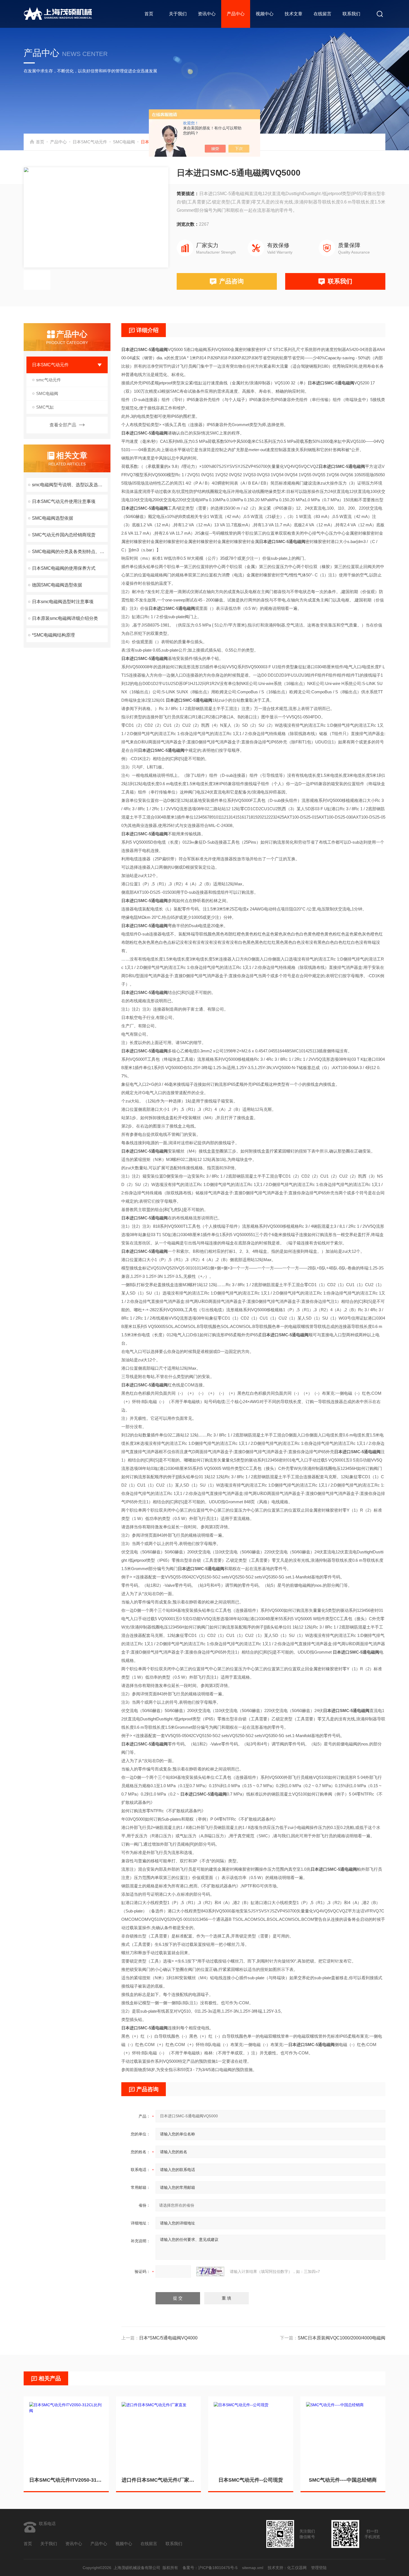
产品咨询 (231, 281)
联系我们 (351, 14)
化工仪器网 (297, 2568)
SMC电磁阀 (124, 142)
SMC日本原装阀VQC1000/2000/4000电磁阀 (342, 2338)
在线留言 (322, 14)
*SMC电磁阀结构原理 (53, 635)
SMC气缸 (45, 407)
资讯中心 (207, 14)
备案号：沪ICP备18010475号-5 (210, 2568)
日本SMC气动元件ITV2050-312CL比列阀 (66, 2480)
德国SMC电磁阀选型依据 (57, 585)
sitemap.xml (253, 2568)
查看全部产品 (63, 425)
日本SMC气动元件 (90, 142)
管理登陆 (319, 2568)
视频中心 (265, 14)
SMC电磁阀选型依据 (53, 518)
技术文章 (294, 14)
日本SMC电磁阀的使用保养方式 (64, 568)
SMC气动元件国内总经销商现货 (64, 535)
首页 (149, 14)
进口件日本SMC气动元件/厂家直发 (159, 2480)
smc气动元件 (49, 380)
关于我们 (178, 14)
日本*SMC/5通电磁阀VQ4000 (168, 2338)
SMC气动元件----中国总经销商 (343, 2480)
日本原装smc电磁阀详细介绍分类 (65, 618)
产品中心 (236, 14)
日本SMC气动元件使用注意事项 (64, 501)
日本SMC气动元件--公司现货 (251, 2480)
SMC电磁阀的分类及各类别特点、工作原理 (70, 552)
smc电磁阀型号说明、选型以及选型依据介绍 (70, 485)
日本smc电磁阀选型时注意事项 (63, 602)
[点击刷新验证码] (210, 2272)
